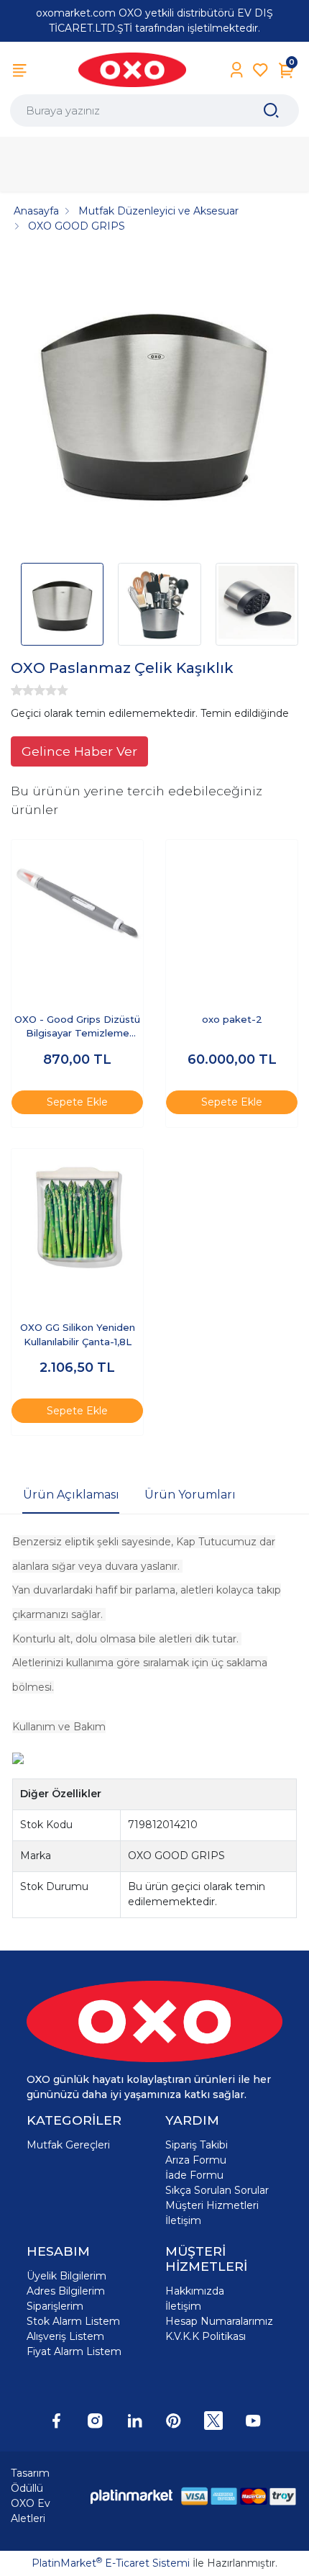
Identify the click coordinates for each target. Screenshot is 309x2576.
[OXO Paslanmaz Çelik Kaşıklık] (154, 403)
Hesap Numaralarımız (219, 2321)
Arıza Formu (196, 2160)
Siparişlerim (55, 2306)
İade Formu (194, 2175)
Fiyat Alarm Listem (74, 2351)
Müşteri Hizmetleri (212, 2205)
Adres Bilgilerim (66, 2291)
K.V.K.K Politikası (206, 2336)
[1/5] (17, 690)
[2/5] (22, 690)
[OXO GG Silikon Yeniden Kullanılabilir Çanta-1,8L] (77, 1215)
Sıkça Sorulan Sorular (217, 2190)
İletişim (183, 2220)
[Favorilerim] (260, 70)
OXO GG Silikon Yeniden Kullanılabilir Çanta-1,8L (78, 1334)
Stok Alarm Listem (73, 2321)
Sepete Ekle (77, 1102)
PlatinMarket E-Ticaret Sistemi (111, 2563)
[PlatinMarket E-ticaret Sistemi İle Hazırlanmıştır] (132, 2496)
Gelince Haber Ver (79, 751)
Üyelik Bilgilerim (66, 2276)
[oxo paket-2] (232, 906)
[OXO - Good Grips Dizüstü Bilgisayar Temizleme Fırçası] (77, 906)
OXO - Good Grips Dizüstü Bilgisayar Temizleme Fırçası (77, 1027)
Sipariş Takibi (197, 2145)
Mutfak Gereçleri (68, 2145)
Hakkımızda (195, 2291)
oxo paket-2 (232, 1019)
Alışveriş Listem (65, 2336)
